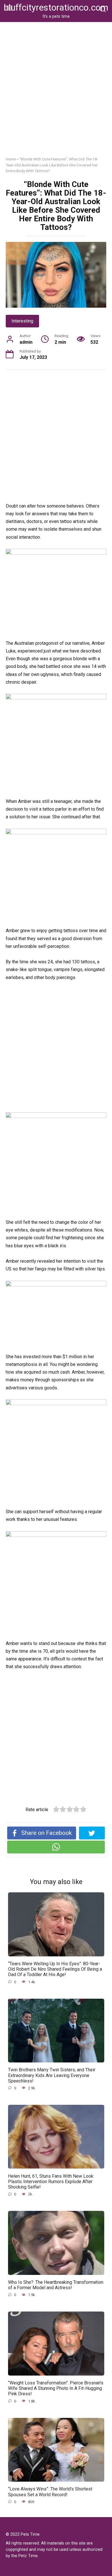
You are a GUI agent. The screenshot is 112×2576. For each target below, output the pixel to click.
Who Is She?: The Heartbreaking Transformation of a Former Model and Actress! (56, 2285)
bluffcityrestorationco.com (56, 8)
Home (11, 159)
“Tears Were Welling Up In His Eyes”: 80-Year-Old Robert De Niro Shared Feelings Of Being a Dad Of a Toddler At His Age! (55, 1969)
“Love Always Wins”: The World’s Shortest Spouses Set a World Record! (50, 2492)
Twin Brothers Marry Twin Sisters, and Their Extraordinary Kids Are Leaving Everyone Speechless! (52, 2075)
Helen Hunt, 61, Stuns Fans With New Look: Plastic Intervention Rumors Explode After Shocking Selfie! (51, 2181)
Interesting (22, 321)
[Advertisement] (56, 94)
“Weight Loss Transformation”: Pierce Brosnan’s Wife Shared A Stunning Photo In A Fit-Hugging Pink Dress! (56, 2388)
